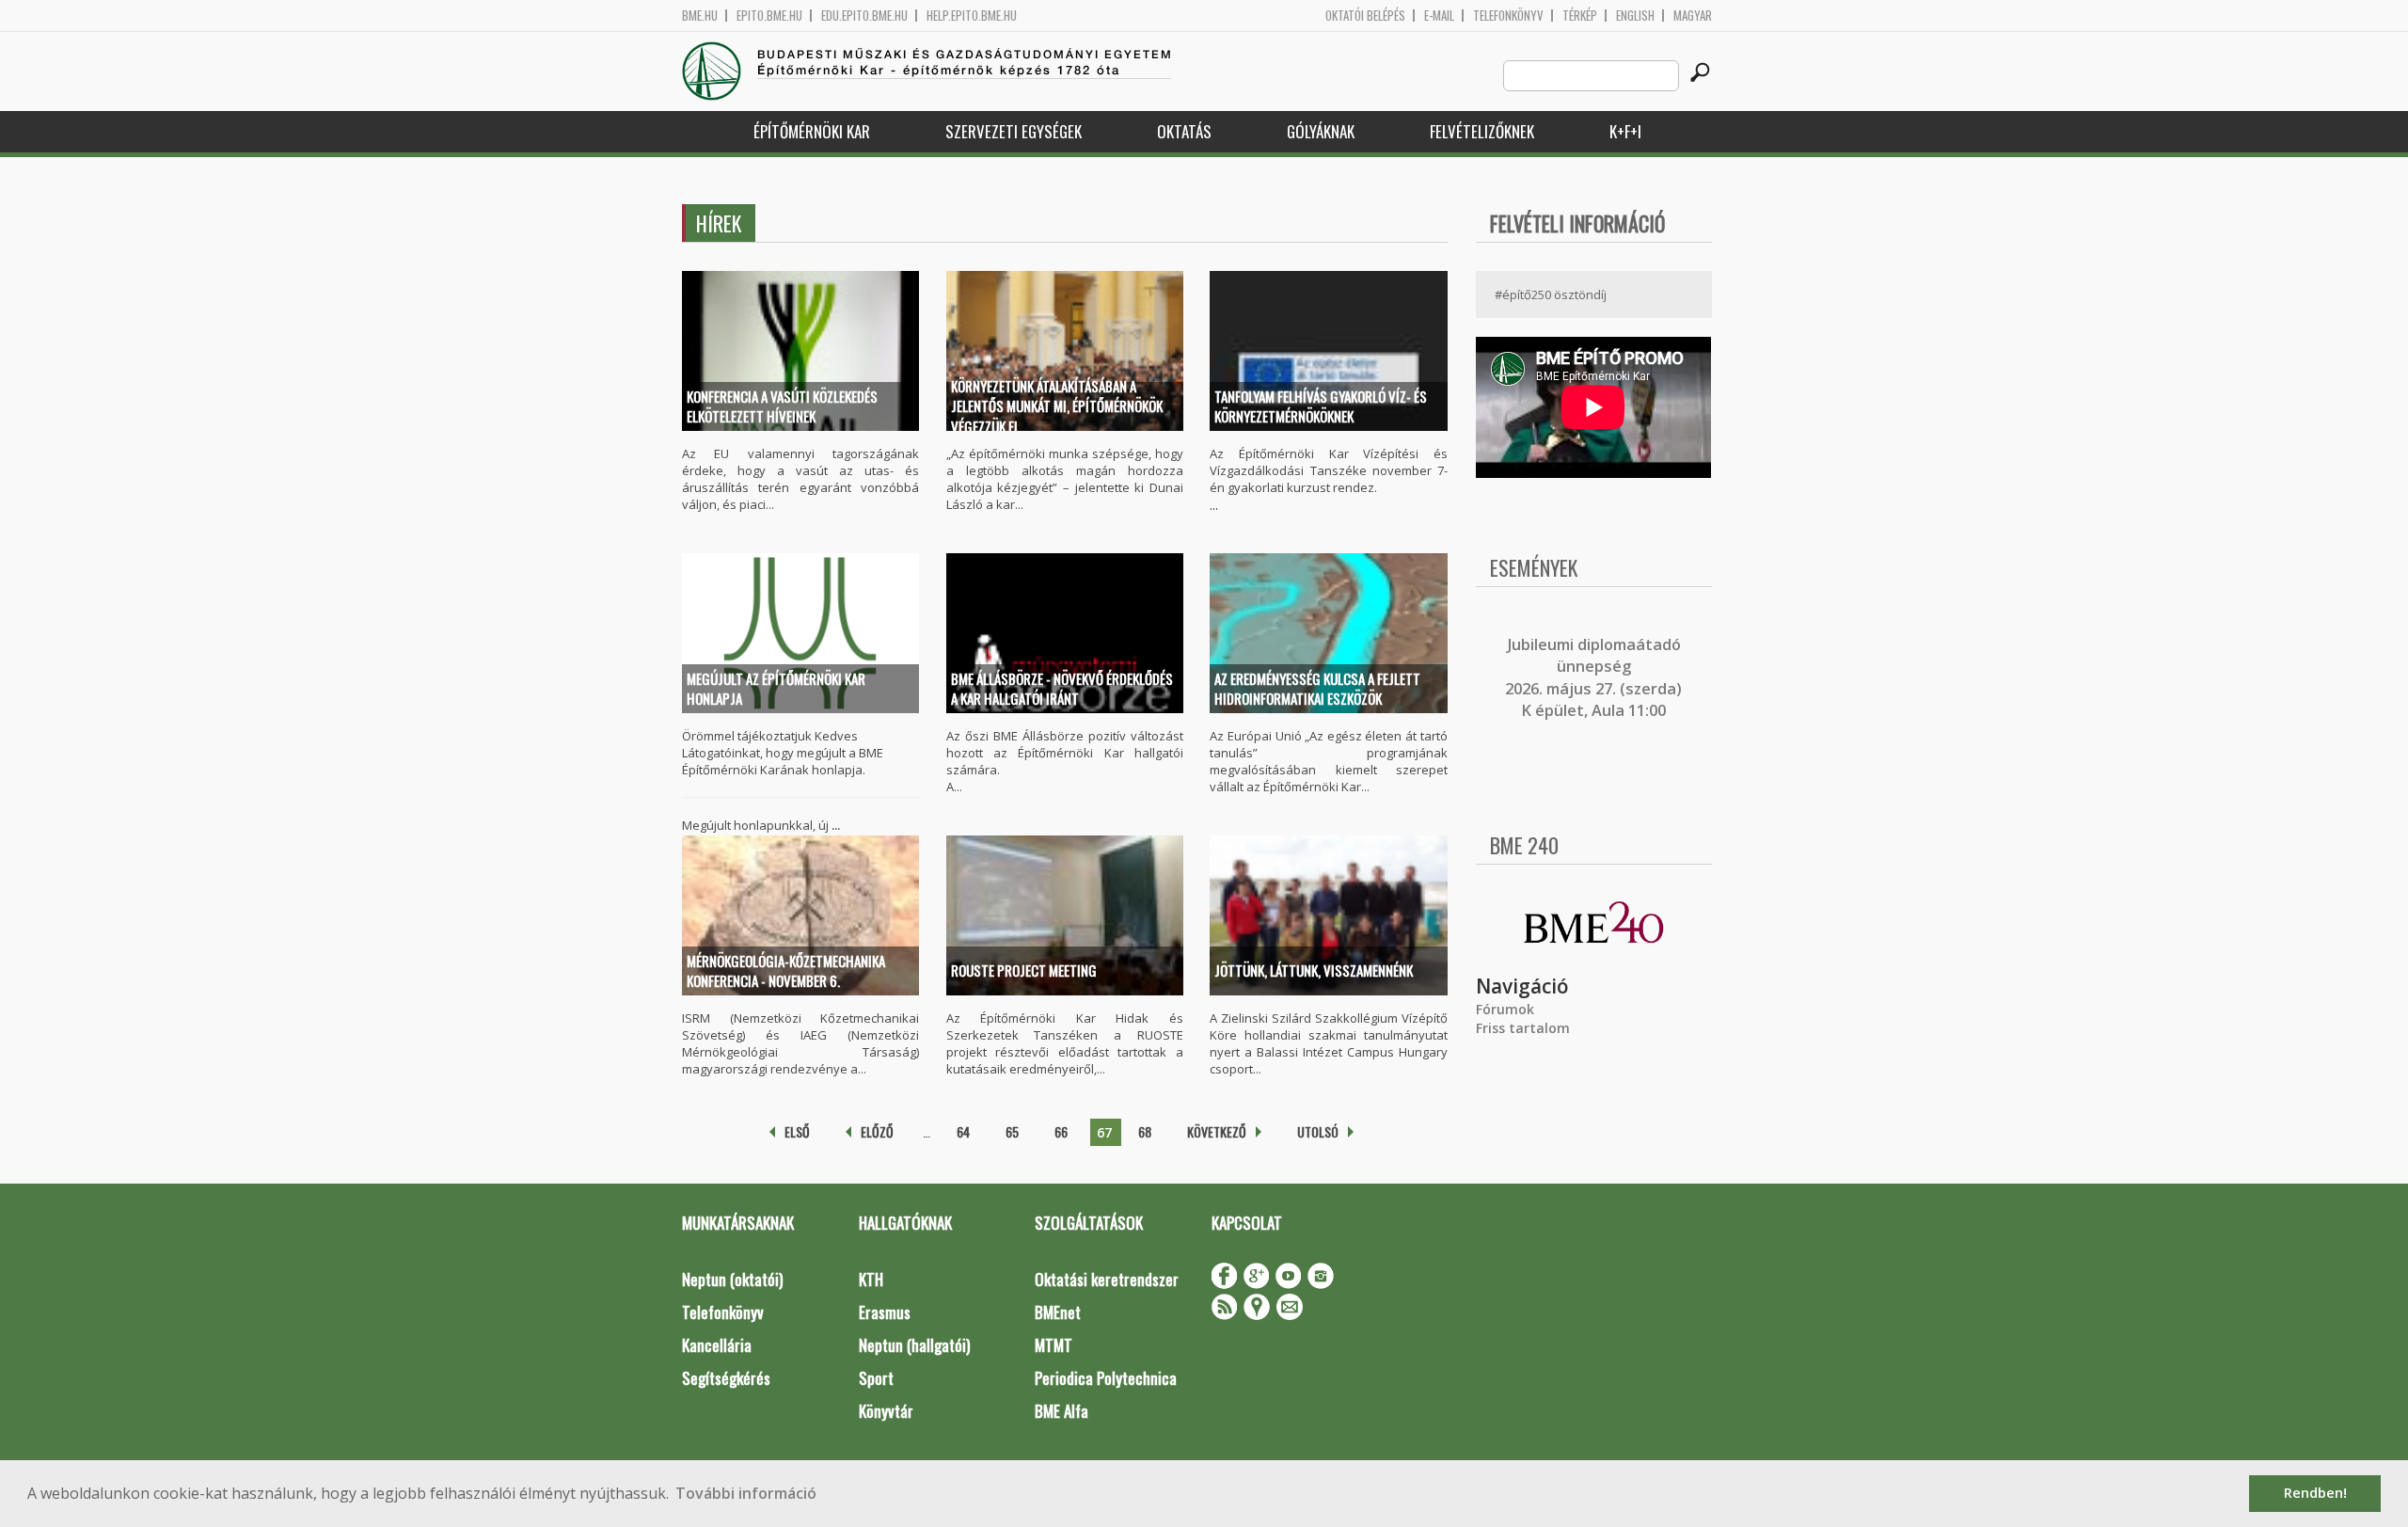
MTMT (1053, 1345)
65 (1012, 1131)
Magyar (1693, 16)
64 (963, 1131)
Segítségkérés (726, 1378)
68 (1145, 1131)
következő (1217, 1131)
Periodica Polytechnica (1106, 1378)
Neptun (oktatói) (732, 1279)
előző (877, 1131)
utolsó (1318, 1131)
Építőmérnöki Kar (812, 131)
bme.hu (700, 16)
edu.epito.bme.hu (864, 16)
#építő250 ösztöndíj (1551, 294)
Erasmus (885, 1312)
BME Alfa (1061, 1411)
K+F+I (1625, 131)
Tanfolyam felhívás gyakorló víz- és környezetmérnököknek (1321, 406)
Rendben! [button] (2315, 1493)
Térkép (1580, 16)
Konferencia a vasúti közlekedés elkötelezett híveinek (782, 406)
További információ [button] (746, 1493)
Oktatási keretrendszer (1107, 1279)
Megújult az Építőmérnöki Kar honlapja (776, 688)
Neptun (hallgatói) (914, 1345)
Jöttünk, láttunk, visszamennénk (1314, 970)
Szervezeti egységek (1014, 131)
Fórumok (1505, 1009)
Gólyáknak (1321, 131)
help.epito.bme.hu (972, 16)
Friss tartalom (1523, 1028)
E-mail (1439, 16)
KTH (871, 1279)
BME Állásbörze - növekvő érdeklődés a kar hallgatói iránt (1062, 688)
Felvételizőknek (1482, 131)
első (797, 1131)
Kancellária (717, 1345)
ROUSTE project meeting (1024, 970)
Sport (876, 1378)
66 (1061, 1131)
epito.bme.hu (769, 16)
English (1635, 16)
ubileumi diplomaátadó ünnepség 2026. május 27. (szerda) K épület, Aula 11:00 (1593, 677)
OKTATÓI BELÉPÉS (1365, 16)
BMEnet (1058, 1312)
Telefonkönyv (1508, 16)
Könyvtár (886, 1411)
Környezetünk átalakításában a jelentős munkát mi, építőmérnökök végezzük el (1057, 406)
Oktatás (1184, 131)
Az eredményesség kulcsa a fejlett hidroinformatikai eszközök (1317, 688)
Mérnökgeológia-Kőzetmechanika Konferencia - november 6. (786, 970)
